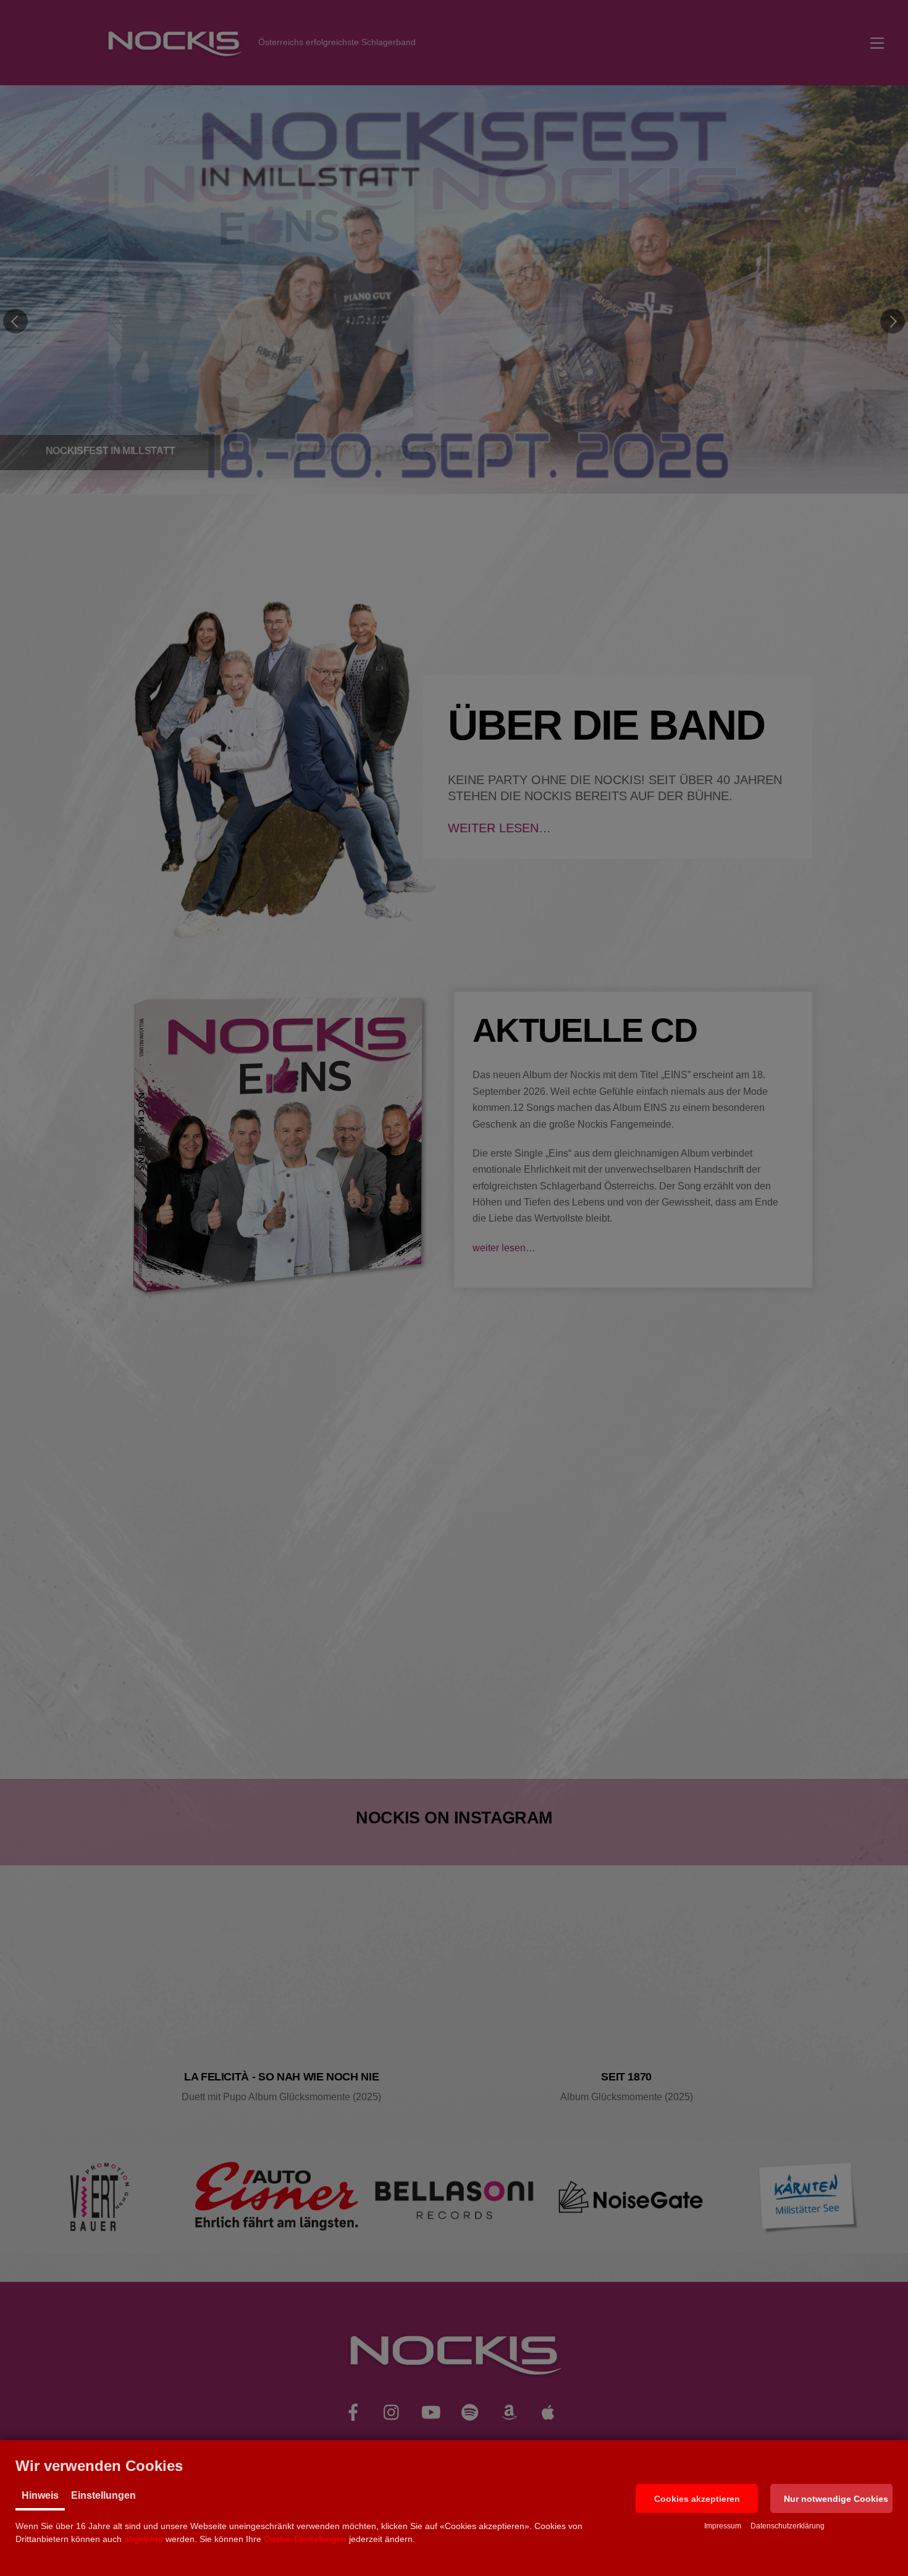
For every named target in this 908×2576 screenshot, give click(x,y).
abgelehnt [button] (144, 2539)
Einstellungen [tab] (103, 2495)
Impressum (723, 2526)
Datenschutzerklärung (788, 2526)
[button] (697, 2498)
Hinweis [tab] (40, 2495)
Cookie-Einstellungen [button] (305, 2539)
